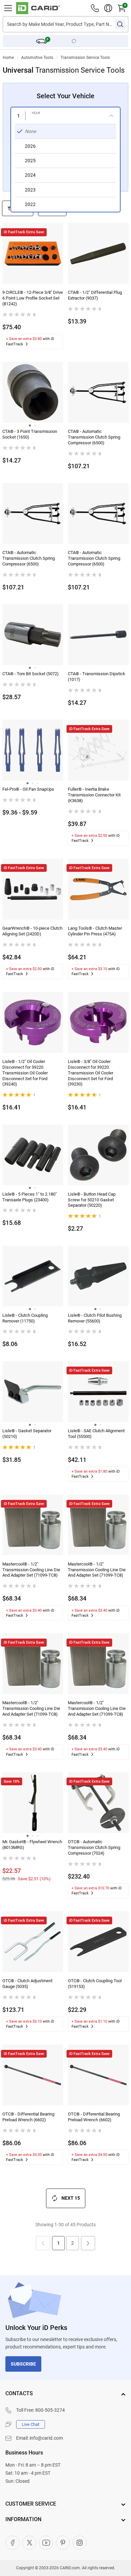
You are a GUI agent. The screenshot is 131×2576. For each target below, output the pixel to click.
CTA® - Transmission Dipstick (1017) (97, 677)
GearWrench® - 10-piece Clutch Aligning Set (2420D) (32, 931)
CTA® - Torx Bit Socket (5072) (31, 674)
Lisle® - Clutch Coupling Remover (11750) (25, 1318)
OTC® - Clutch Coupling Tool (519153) (95, 1984)
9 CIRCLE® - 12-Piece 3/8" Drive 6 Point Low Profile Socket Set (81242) (33, 298)
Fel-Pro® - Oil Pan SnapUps (28, 789)
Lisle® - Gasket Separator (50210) (27, 1434)
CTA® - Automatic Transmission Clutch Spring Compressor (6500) (94, 437)
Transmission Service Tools (85, 58)
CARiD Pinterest (63, 2543)
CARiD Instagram (80, 2543)
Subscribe (23, 2364)
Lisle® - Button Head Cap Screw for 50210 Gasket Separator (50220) (92, 1200)
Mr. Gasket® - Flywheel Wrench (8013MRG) (32, 1845)
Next (88, 2243)
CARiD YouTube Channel (46, 2543)
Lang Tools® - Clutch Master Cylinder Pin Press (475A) (95, 931)
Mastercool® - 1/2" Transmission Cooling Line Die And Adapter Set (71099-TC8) (31, 1570)
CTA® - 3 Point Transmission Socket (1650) (30, 434)
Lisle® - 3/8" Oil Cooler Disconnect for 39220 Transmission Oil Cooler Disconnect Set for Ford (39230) (91, 1073)
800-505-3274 (50, 2410)
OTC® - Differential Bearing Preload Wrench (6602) (28, 2117)
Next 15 (71, 2198)
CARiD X (29, 2543)
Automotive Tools (37, 58)
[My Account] (108, 8)
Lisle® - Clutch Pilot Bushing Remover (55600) (95, 1318)
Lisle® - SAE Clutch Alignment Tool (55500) (96, 1434)
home (8, 58)
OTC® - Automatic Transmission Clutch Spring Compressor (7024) (94, 1847)
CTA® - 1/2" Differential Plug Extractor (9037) (95, 295)
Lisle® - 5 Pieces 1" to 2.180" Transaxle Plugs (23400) (30, 1197)
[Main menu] (8, 8)
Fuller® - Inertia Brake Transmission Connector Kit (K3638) (94, 795)
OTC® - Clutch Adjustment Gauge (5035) (27, 1984)
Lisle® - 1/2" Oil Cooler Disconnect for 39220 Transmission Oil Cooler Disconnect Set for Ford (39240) (25, 1073)
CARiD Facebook (12, 2543)
